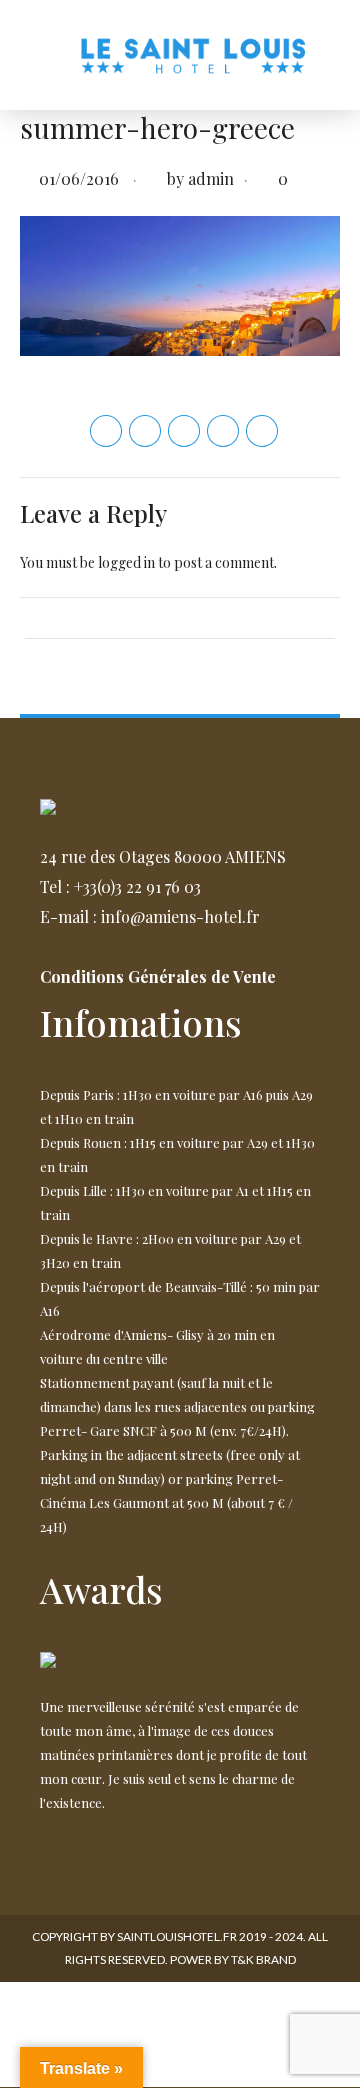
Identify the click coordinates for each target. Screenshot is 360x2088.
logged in (126, 562)
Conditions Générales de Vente (158, 976)
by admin (200, 178)
